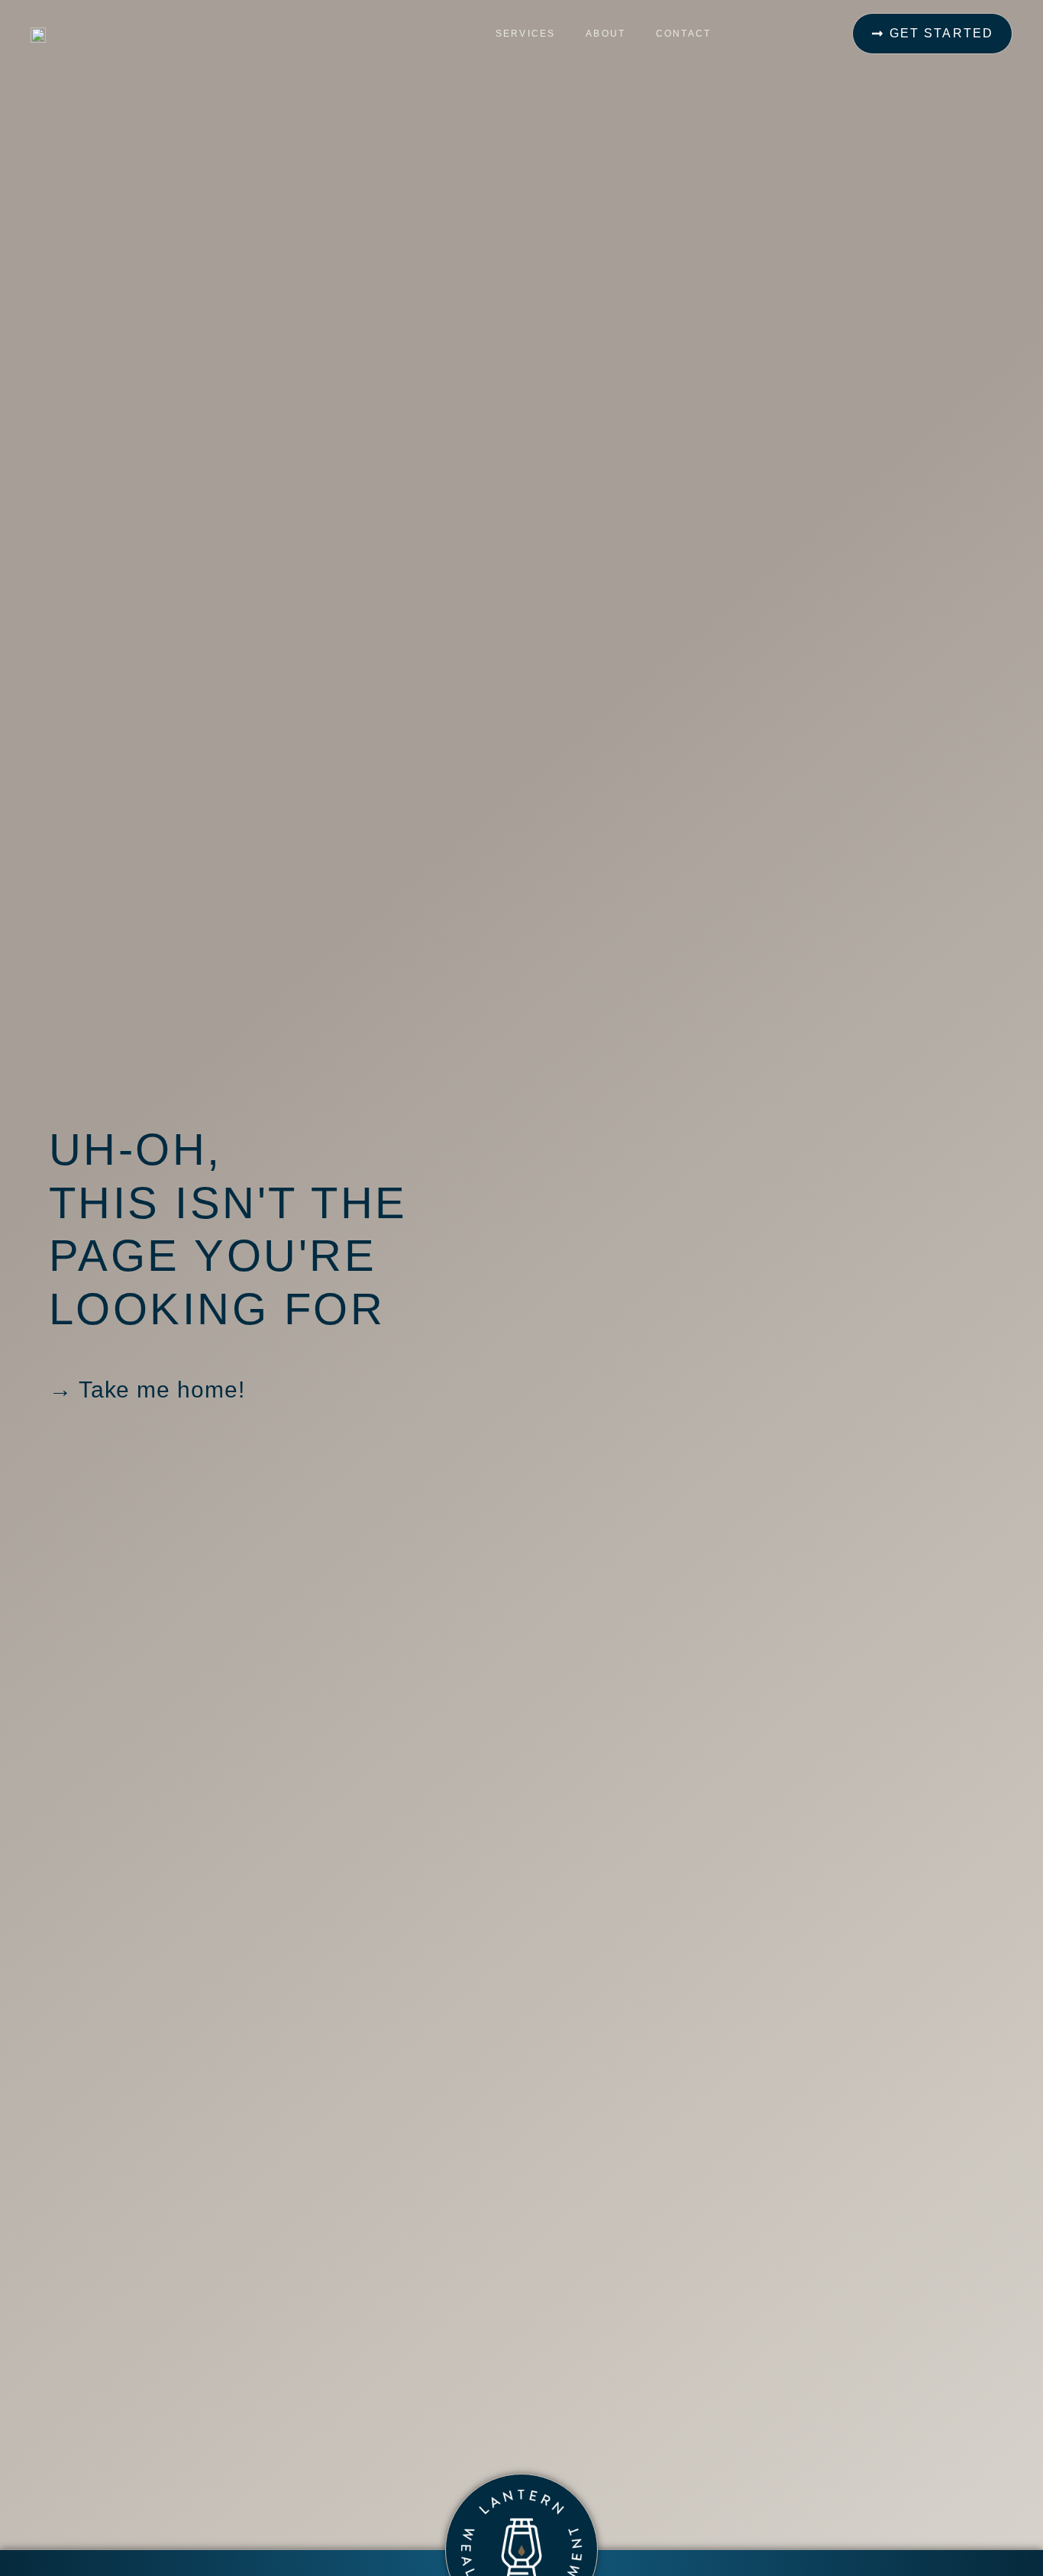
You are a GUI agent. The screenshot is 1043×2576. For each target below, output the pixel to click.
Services (525, 34)
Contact (683, 34)
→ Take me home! (147, 1390)
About (605, 34)
